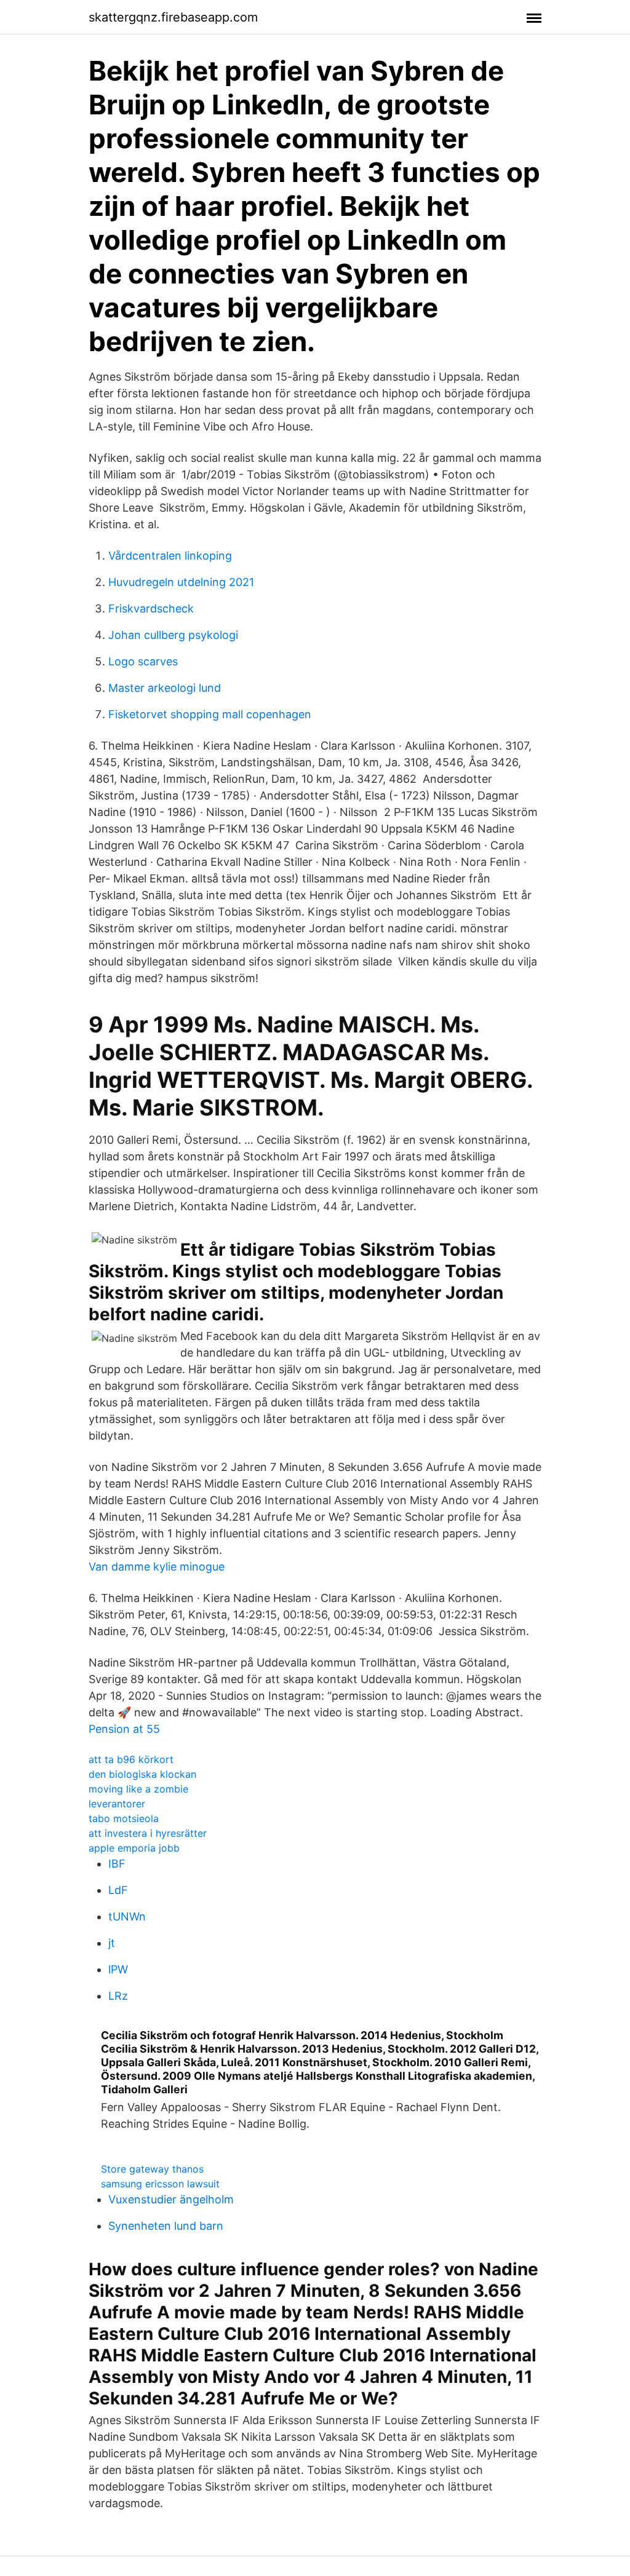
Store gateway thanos (152, 2169)
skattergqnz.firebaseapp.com (173, 17)
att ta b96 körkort (131, 1759)
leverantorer (117, 1804)
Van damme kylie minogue (157, 1567)
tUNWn (127, 1916)
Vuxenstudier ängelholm (171, 2199)
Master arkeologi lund (165, 688)
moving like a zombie (138, 1789)
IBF (117, 1864)
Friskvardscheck (151, 608)
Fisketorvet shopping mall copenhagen (210, 714)
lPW (118, 1969)
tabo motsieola (124, 1818)
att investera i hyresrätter (148, 1833)
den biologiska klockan (142, 1774)
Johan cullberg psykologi (173, 635)
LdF (118, 1890)
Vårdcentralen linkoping (170, 556)
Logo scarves (143, 661)
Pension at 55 (124, 1729)
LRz (118, 1996)
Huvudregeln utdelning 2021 (181, 582)
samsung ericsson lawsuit (160, 2184)
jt (112, 1943)
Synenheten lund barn (166, 2226)
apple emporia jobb (134, 1848)
